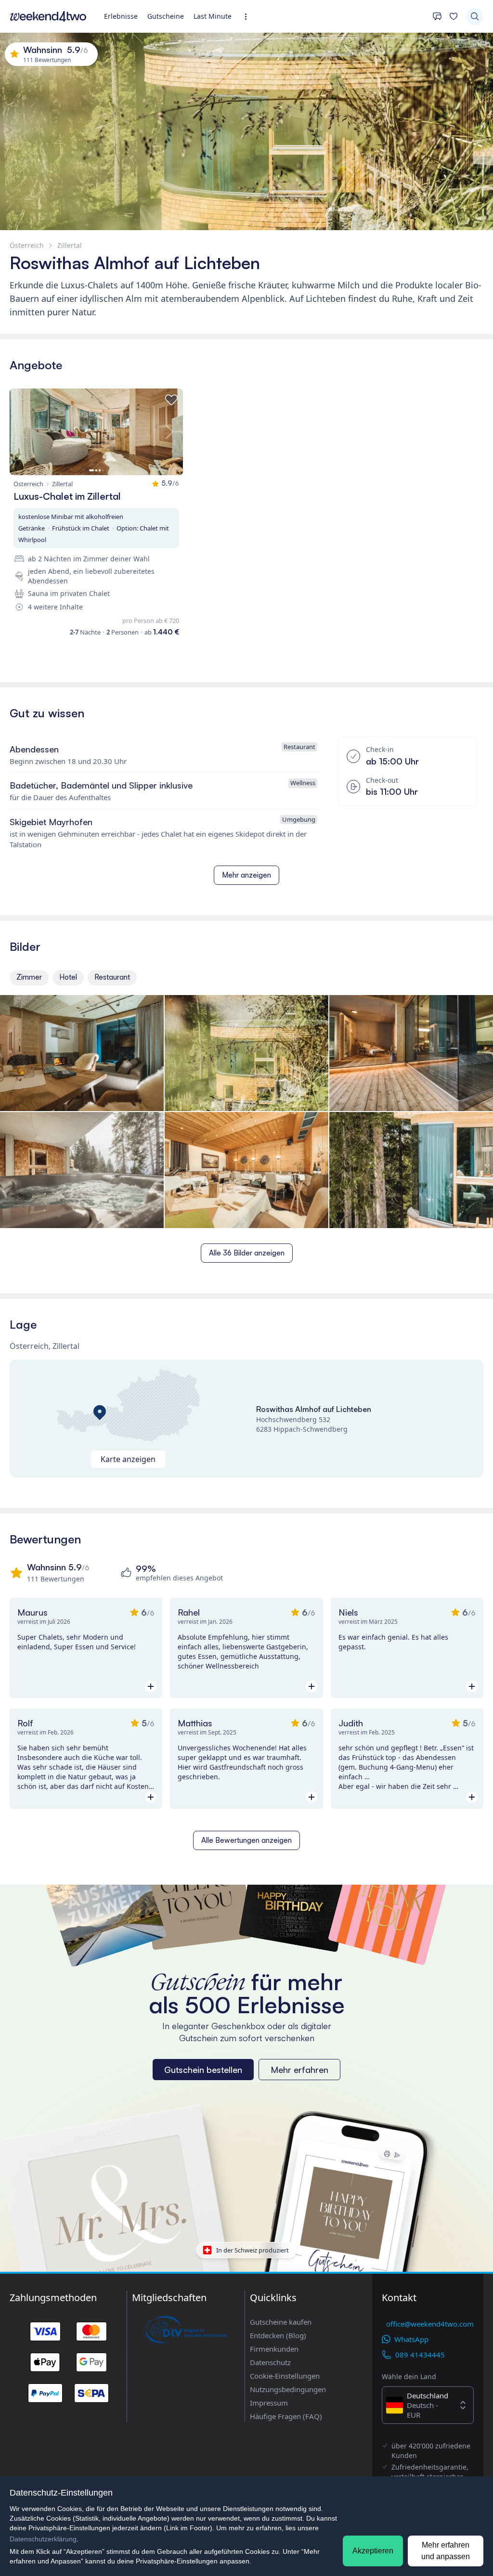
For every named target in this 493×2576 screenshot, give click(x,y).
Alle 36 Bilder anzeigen (247, 1253)
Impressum (269, 2403)
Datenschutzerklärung (43, 2539)
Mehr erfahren (299, 2070)
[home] (48, 16)
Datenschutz (270, 2362)
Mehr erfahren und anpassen (446, 2551)
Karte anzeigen (128, 1459)
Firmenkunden (274, 2349)
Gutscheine (166, 16)
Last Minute (213, 16)
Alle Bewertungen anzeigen (246, 1840)
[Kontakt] (437, 16)
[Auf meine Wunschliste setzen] (171, 400)
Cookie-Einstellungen (285, 2376)
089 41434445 (420, 2355)
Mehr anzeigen (246, 875)
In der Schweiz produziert (253, 2250)
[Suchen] (475, 16)
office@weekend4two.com (430, 2324)
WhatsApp (411, 2339)
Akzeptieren (373, 2551)
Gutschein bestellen (203, 2070)
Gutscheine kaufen (281, 2322)
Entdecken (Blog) (278, 2335)
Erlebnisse (121, 16)
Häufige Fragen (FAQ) (286, 2416)
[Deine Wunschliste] (454, 16)
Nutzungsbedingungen (288, 2389)
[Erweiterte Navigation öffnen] (249, 17)
